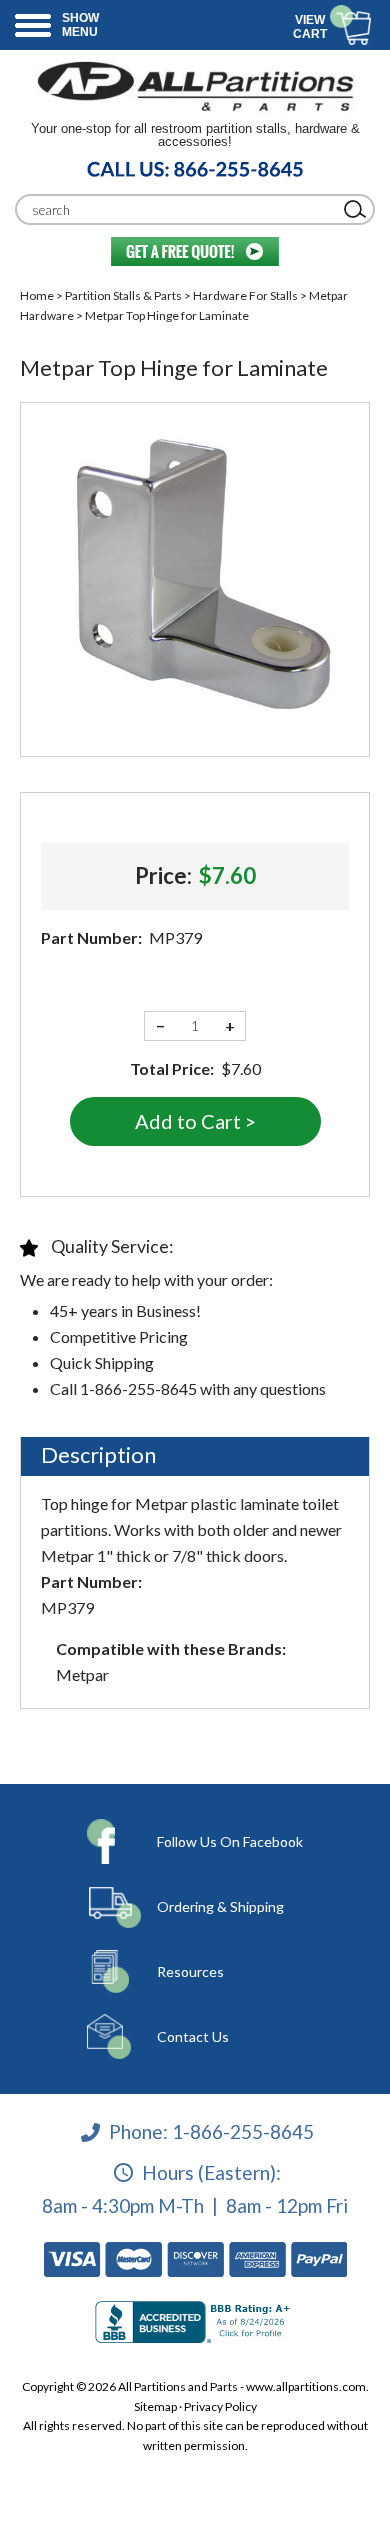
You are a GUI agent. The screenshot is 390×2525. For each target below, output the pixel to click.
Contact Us (193, 2036)
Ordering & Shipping (220, 1906)
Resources (190, 1971)
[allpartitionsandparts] (195, 85)
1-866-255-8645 (243, 2131)
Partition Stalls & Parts (123, 295)
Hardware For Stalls (245, 295)
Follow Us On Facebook (230, 1841)
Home (37, 295)
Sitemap (155, 2406)
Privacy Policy (220, 2406)
